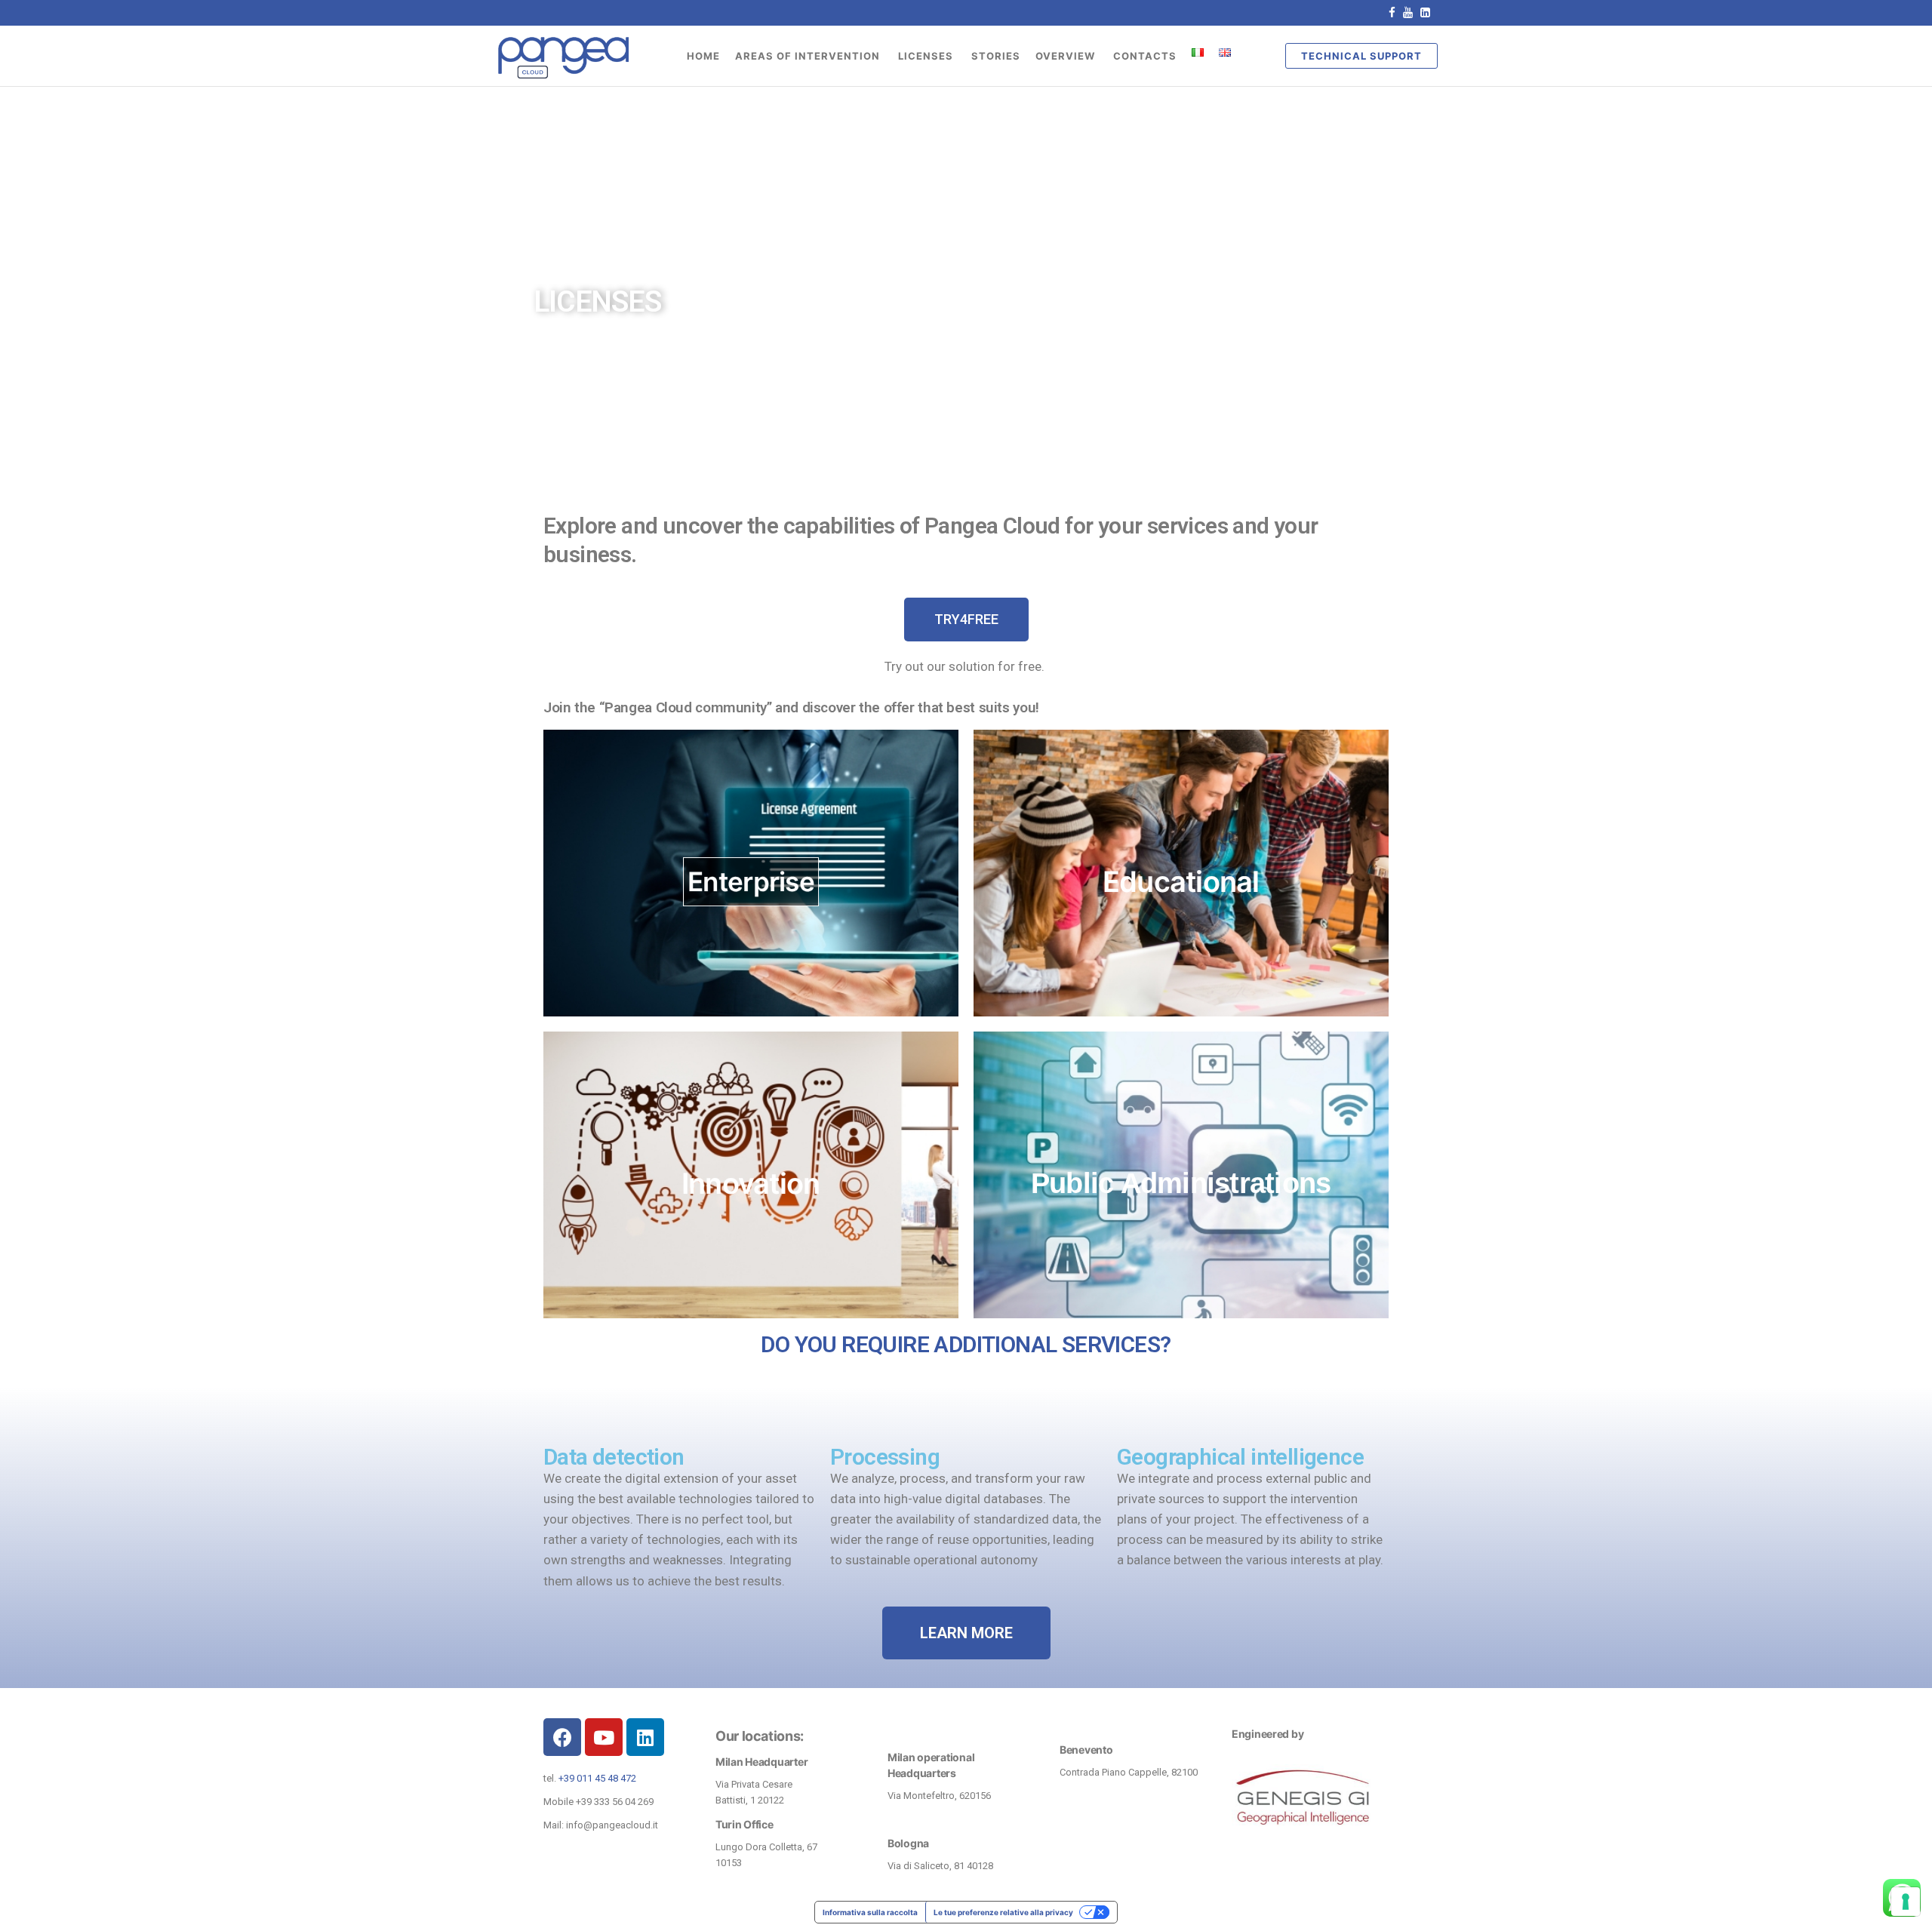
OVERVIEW (1067, 56)
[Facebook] (562, 1737)
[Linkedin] (645, 1737)
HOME (703, 56)
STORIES (996, 56)
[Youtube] (604, 1737)
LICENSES (927, 56)
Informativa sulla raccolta (870, 1912)
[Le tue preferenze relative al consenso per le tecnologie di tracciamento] (1906, 1902)
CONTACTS (1145, 56)
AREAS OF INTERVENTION (809, 56)
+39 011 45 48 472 (597, 1778)
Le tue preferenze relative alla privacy (1003, 1912)
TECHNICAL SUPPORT (1361, 56)
